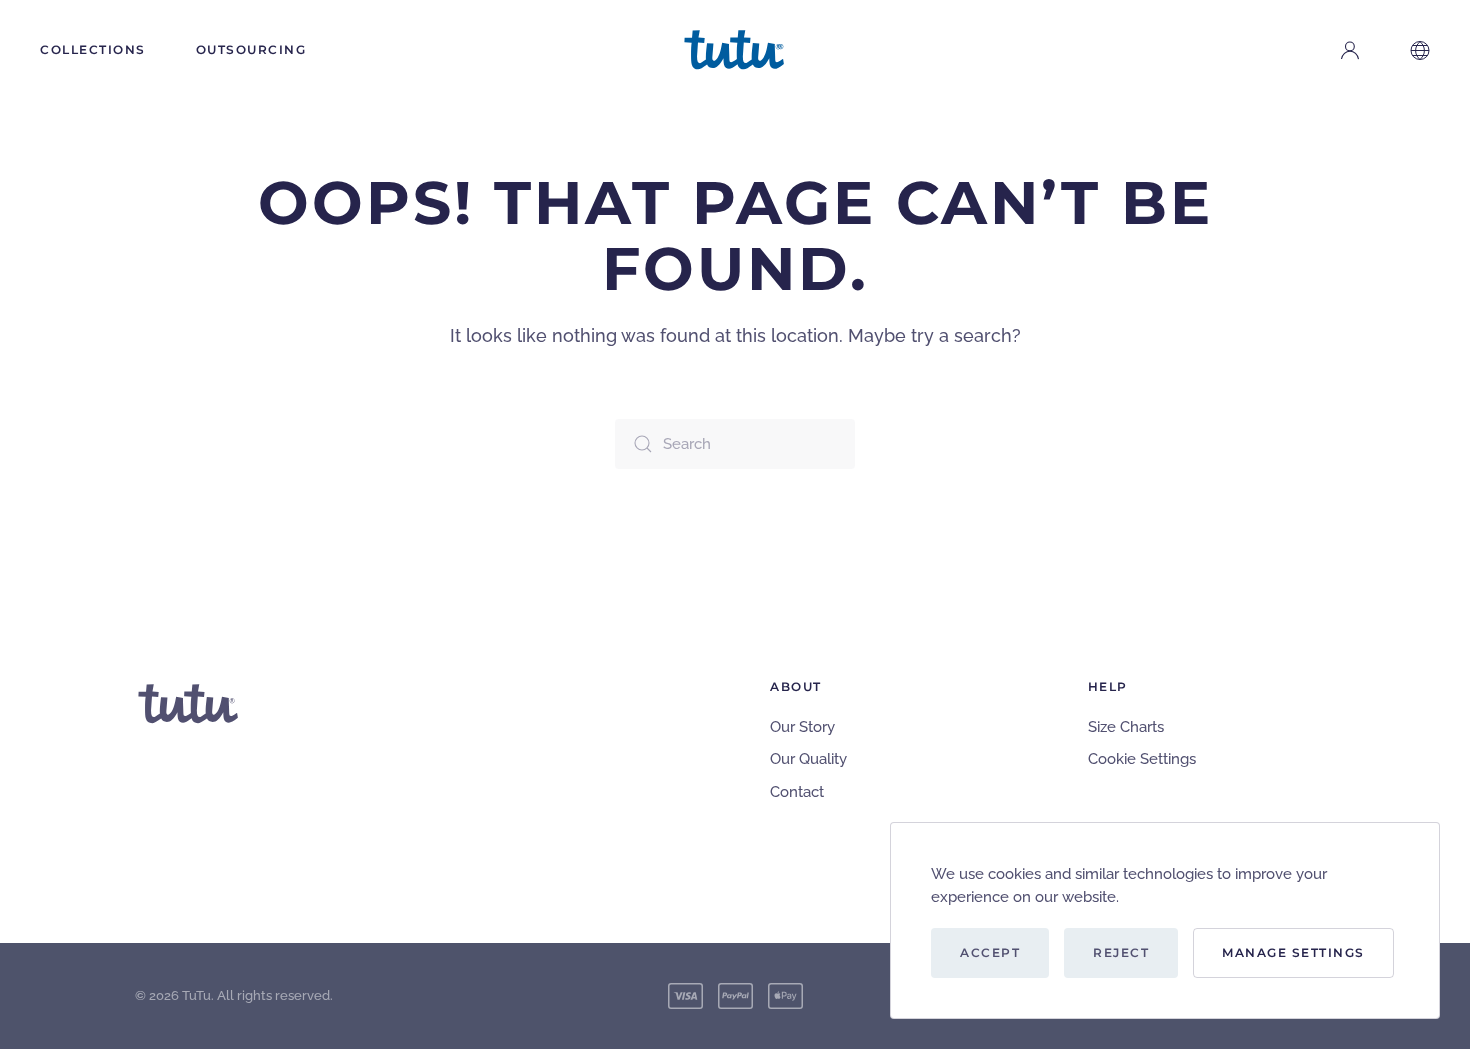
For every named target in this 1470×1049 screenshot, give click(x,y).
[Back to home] (735, 50)
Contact (797, 792)
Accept (990, 952)
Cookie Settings (1142, 759)
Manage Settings (1293, 952)
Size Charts (1126, 727)
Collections (93, 49)
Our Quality (808, 759)
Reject (1121, 952)
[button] (1420, 50)
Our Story (802, 727)
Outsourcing (251, 49)
